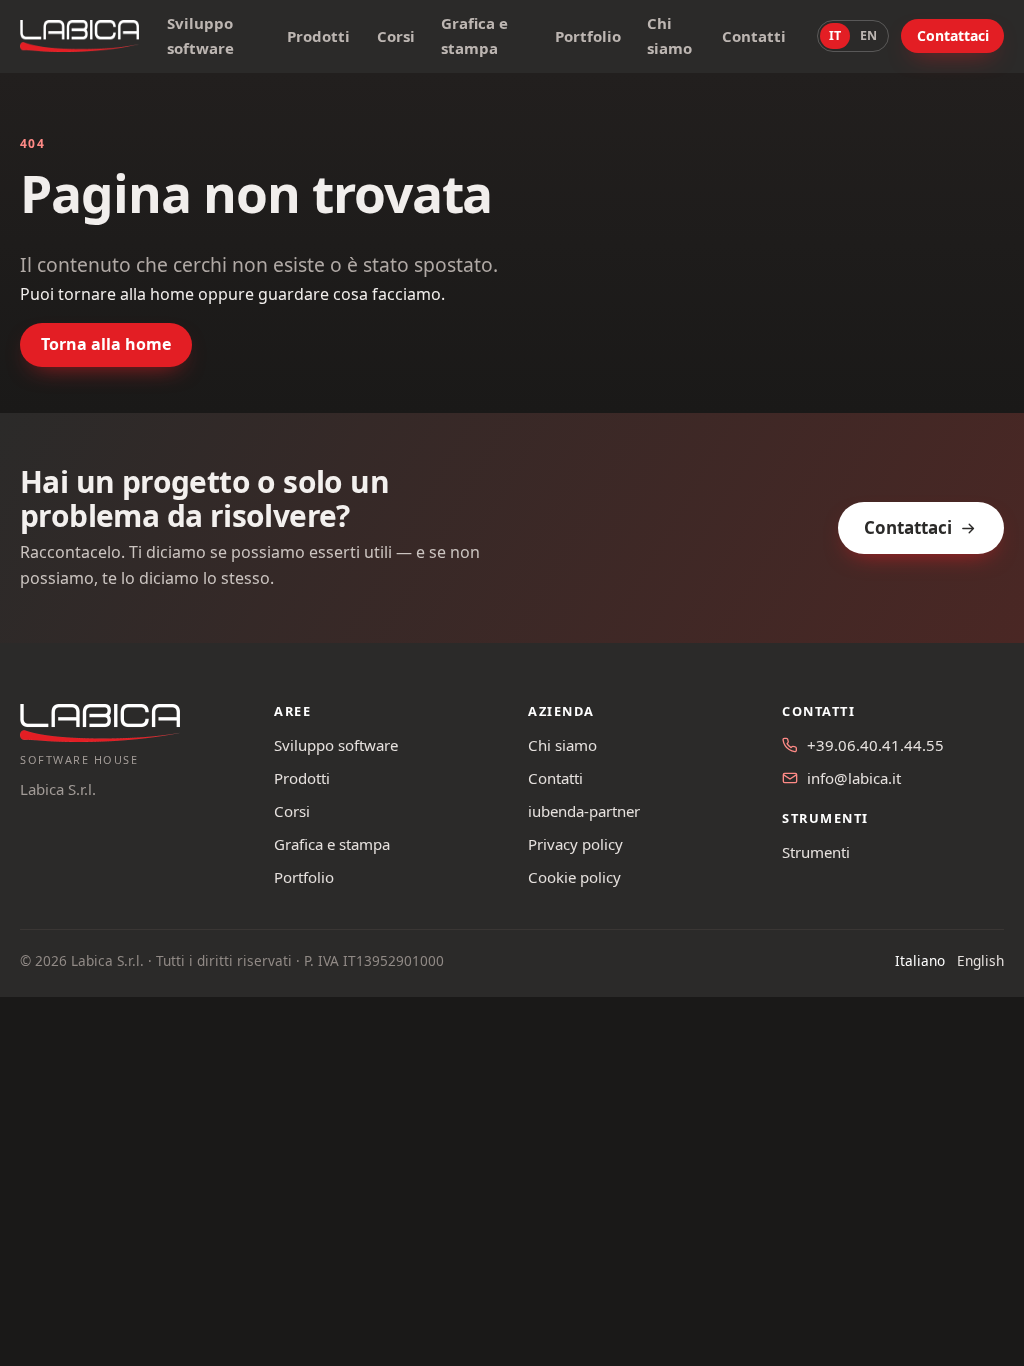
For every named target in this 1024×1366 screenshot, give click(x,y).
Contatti (754, 36)
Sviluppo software (200, 35)
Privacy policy (575, 844)
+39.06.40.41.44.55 (875, 745)
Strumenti (816, 852)
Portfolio (588, 36)
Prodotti (318, 36)
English (980, 960)
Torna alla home (106, 344)
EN (868, 35)
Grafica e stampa (474, 35)
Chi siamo (669, 35)
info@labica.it (854, 778)
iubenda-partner (584, 811)
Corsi (396, 36)
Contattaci (953, 35)
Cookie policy (574, 877)
